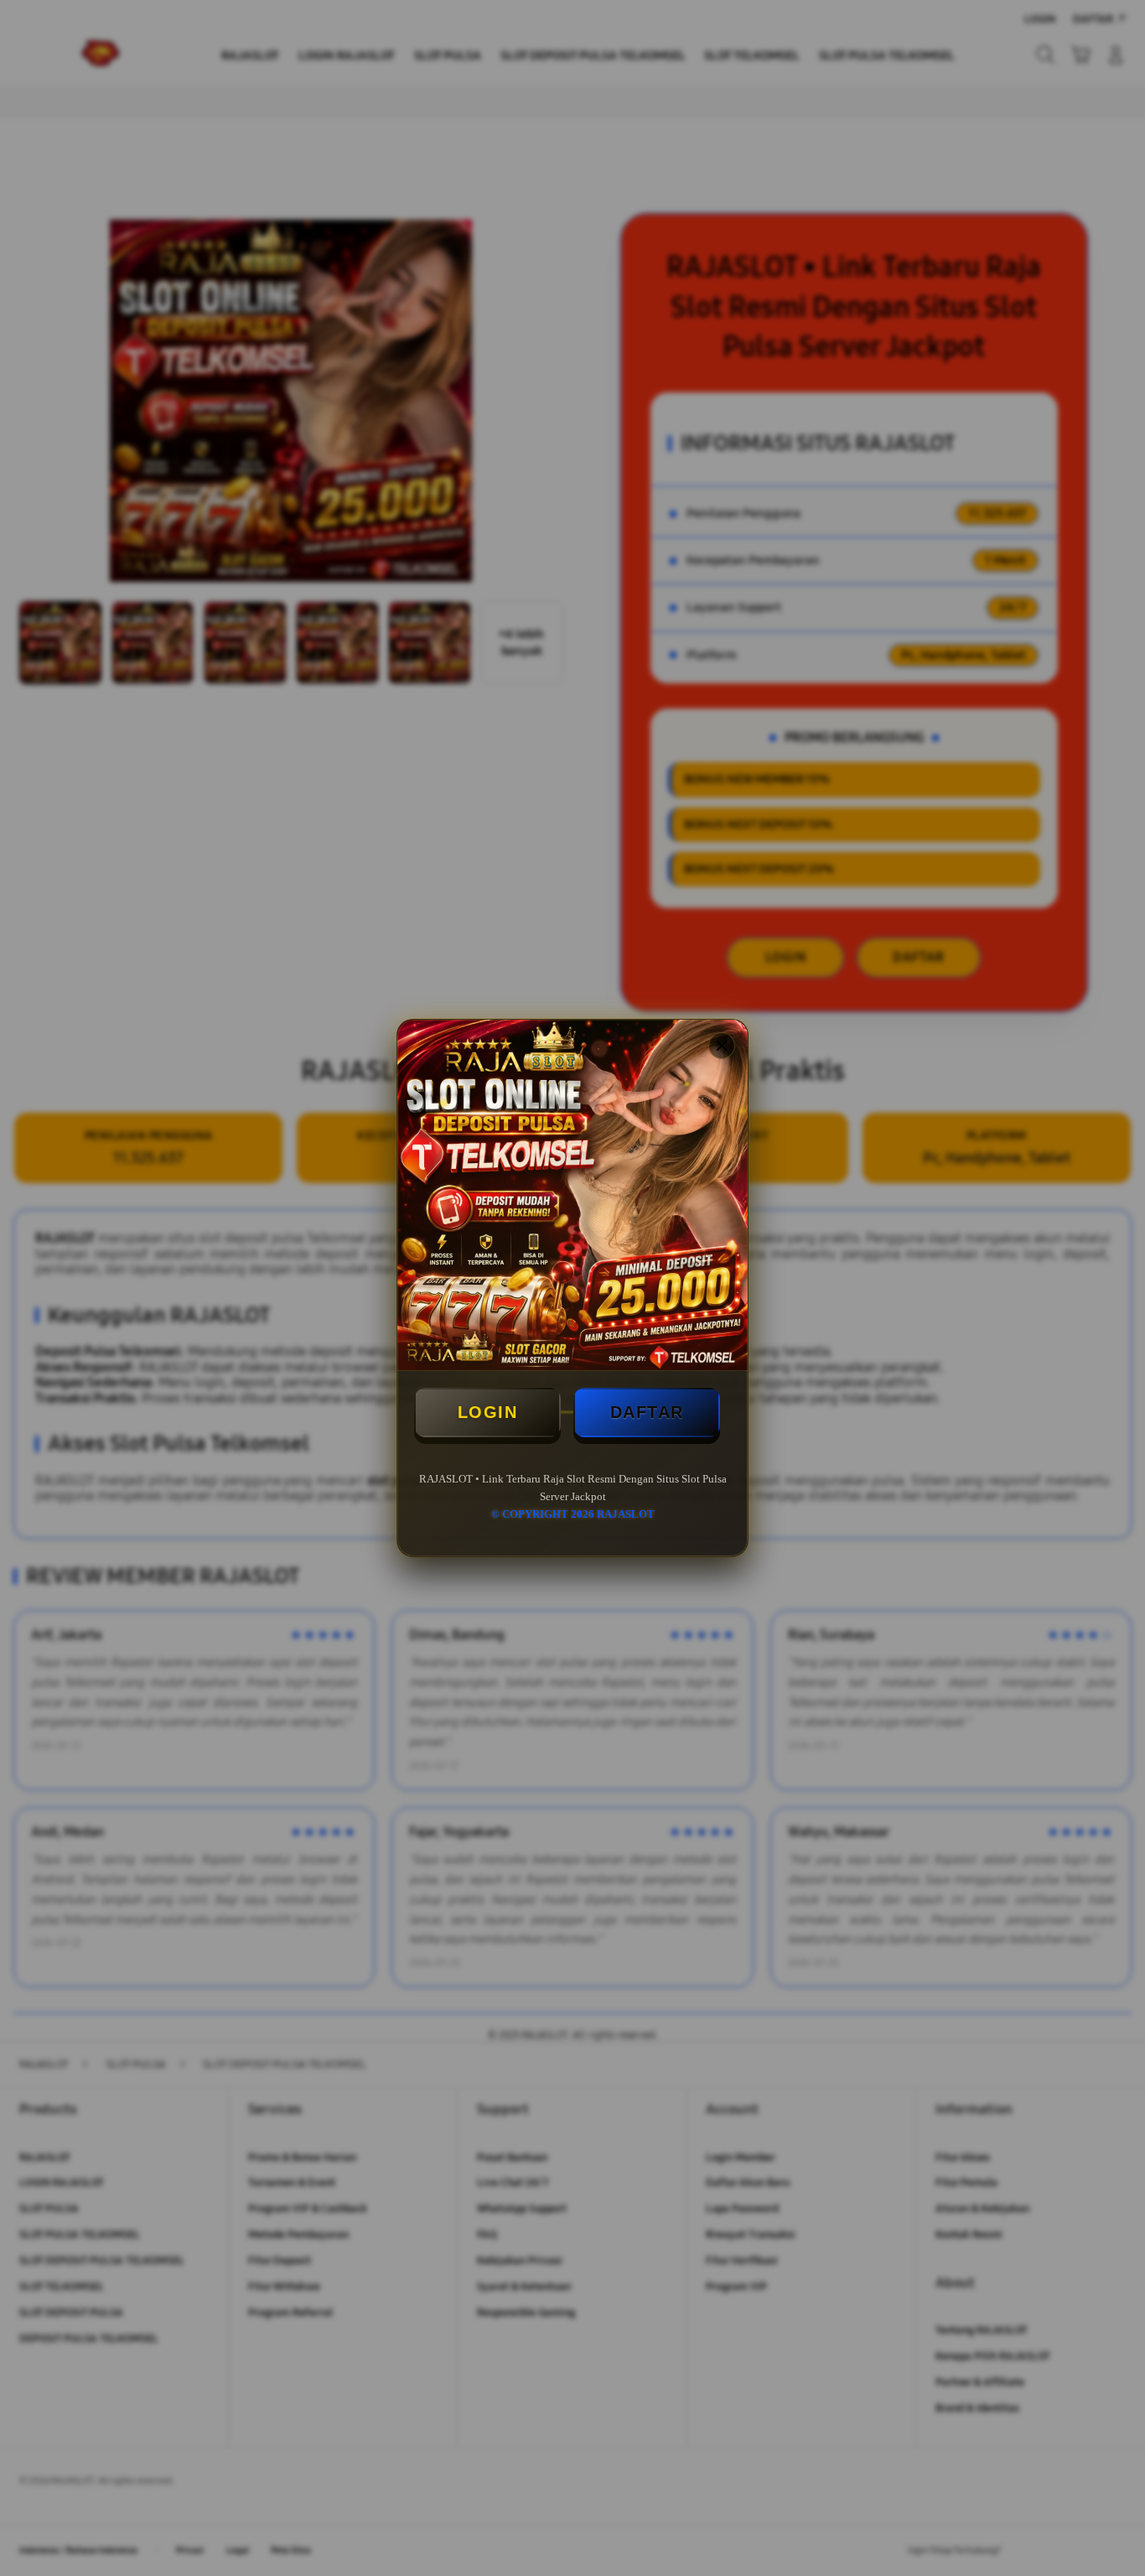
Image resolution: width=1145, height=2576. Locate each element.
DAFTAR (647, 1412)
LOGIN (488, 1412)
